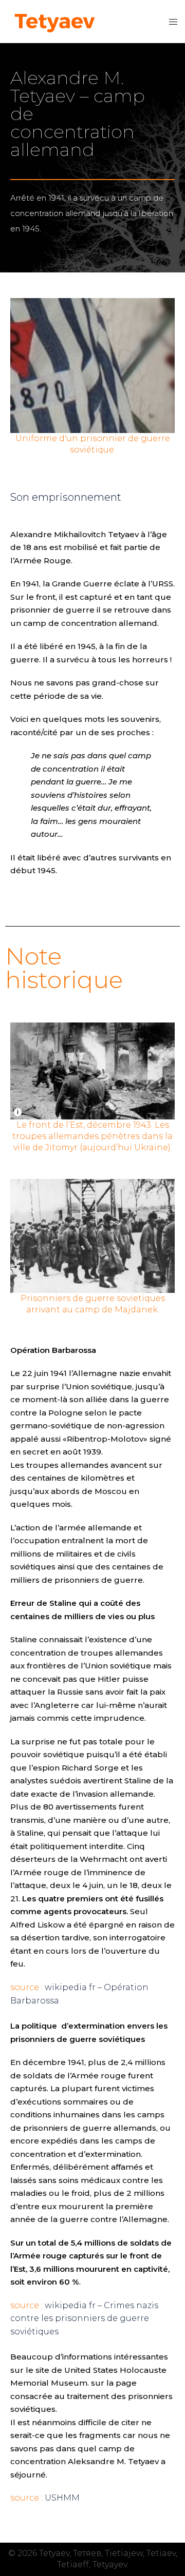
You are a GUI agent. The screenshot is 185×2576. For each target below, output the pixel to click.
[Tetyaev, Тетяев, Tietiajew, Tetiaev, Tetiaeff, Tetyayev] (54, 21)
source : (26, 1987)
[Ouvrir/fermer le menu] (173, 22)
